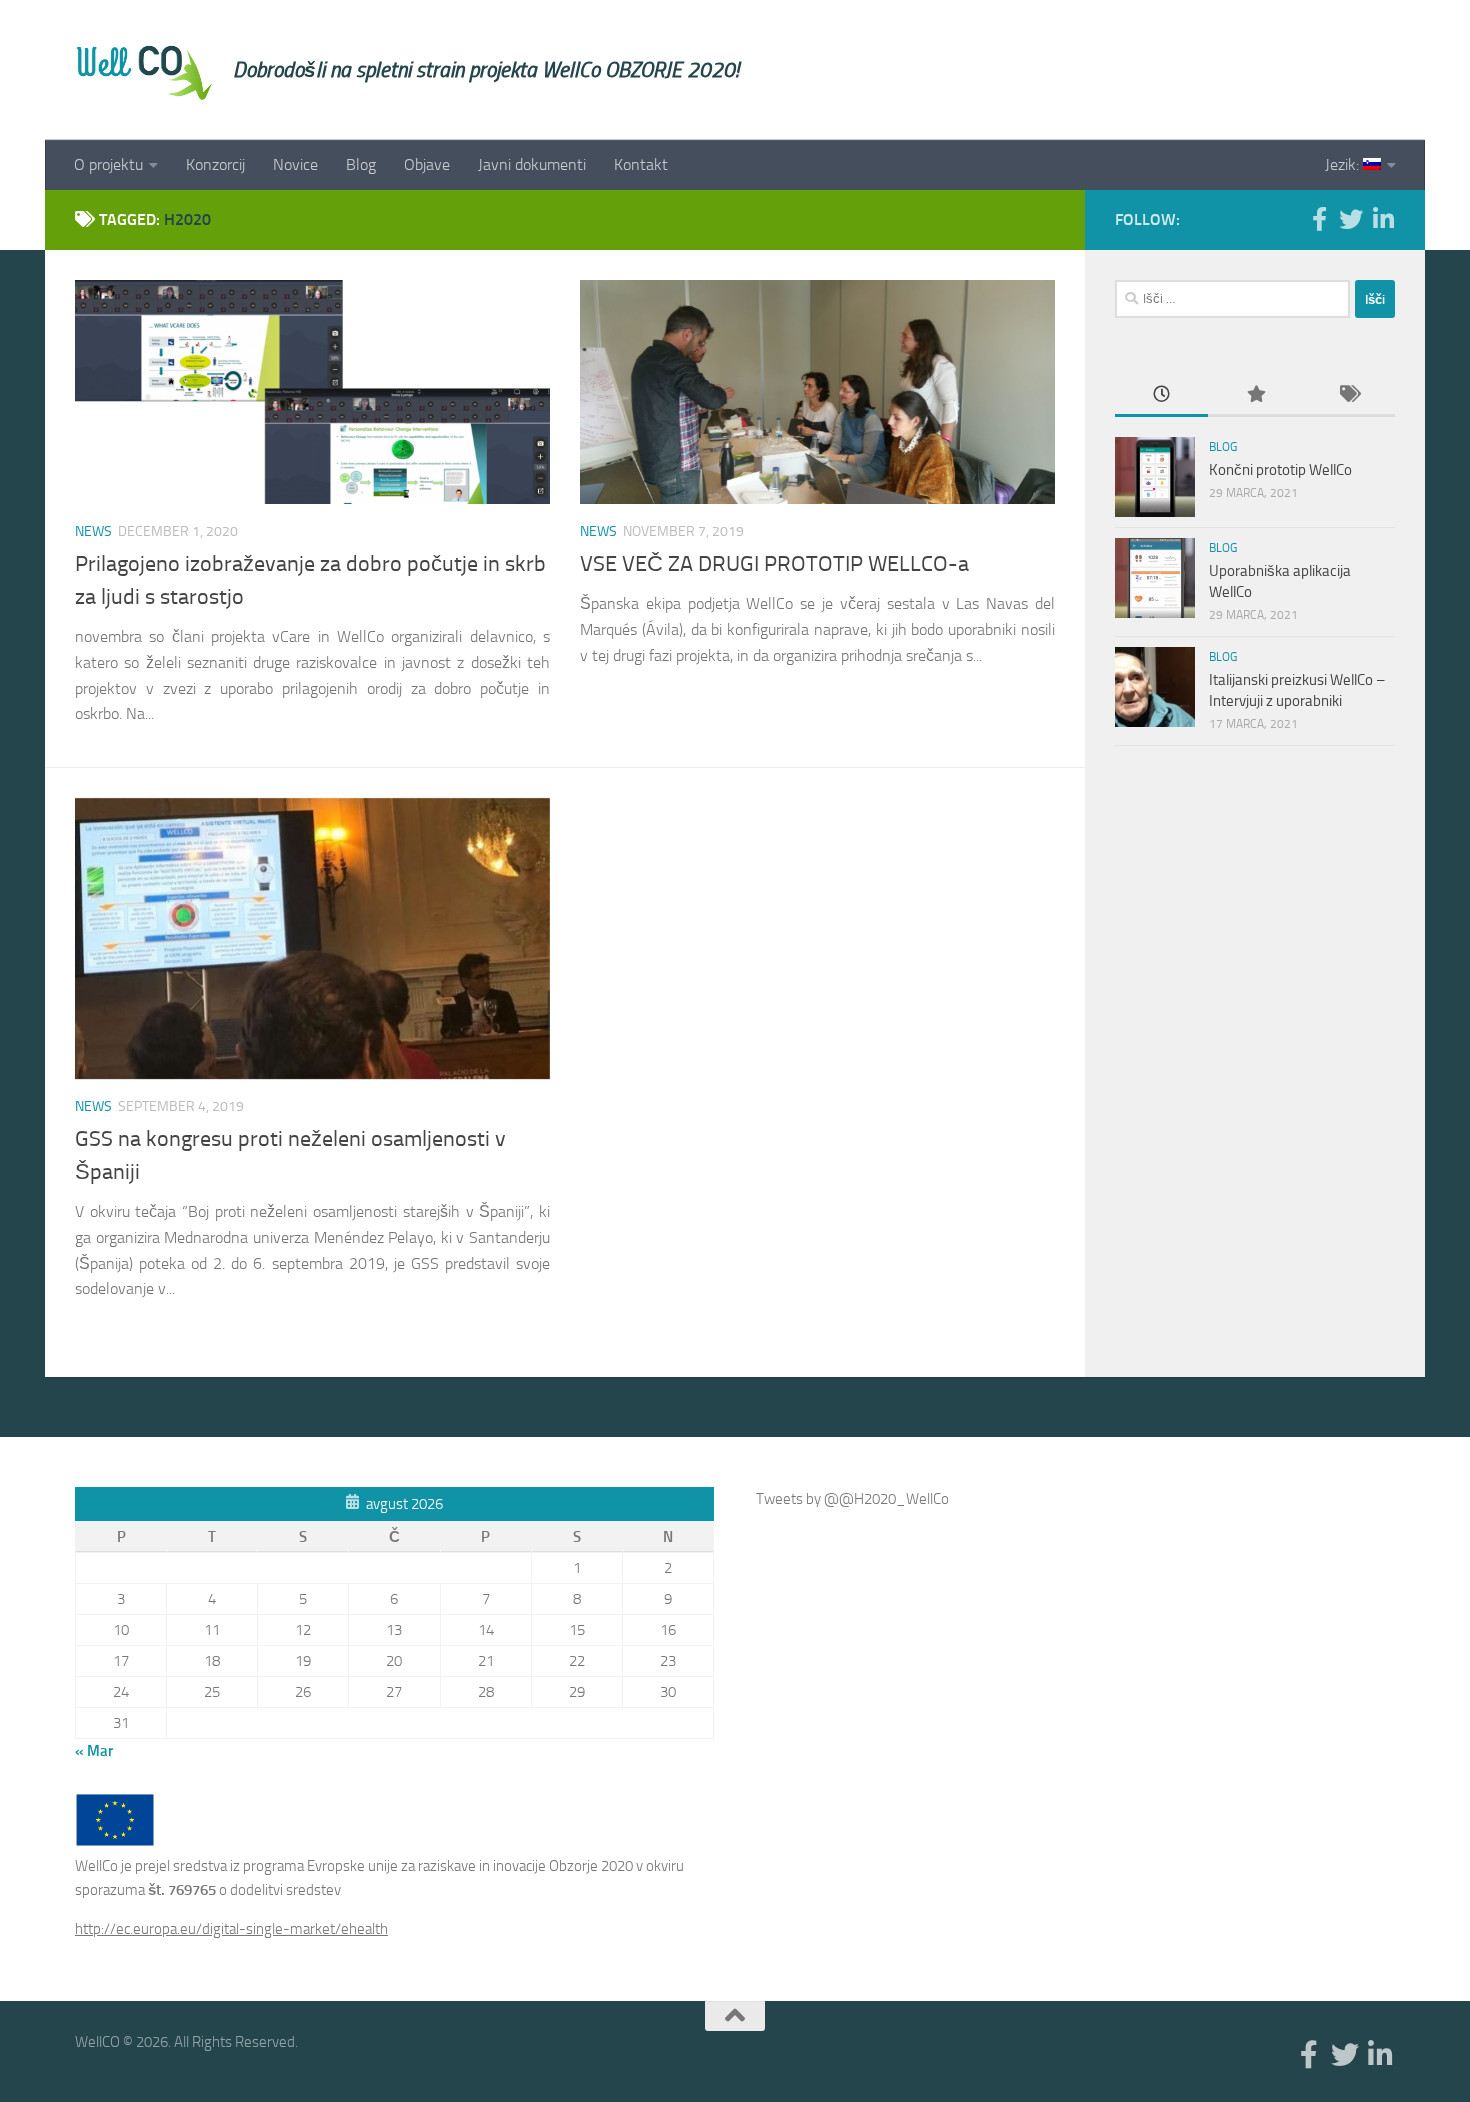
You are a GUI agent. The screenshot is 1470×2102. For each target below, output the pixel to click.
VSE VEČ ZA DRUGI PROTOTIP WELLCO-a (774, 564)
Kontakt (641, 164)
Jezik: (1344, 164)
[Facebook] (1319, 219)
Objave (427, 164)
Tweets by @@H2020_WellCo (852, 1499)
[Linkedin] (1383, 219)
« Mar (94, 1751)
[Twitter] (1351, 219)
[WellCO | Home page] (144, 70)
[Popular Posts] (1254, 395)
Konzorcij (215, 164)
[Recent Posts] (1161, 395)
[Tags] (1348, 395)
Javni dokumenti (532, 164)
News (93, 531)
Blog (361, 164)
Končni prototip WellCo (1280, 470)
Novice (295, 164)
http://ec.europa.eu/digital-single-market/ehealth (231, 1929)
